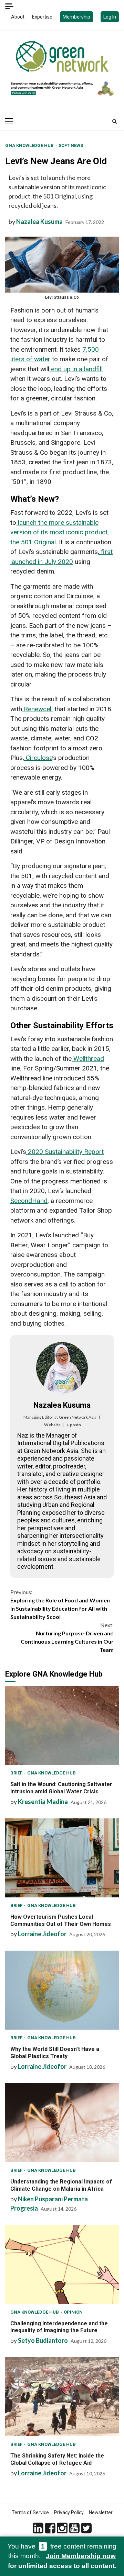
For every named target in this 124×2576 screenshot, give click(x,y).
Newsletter (101, 2512)
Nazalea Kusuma (39, 222)
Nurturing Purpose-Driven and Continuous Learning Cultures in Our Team (67, 1637)
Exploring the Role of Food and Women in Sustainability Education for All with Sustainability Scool (60, 1604)
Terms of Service (30, 2512)
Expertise (42, 17)
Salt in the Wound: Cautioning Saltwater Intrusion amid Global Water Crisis (62, 1725)
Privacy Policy (69, 2512)
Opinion (73, 2312)
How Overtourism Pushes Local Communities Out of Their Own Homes (62, 1858)
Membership (76, 17)
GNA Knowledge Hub (30, 145)
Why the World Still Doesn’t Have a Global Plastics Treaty (62, 1990)
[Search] (115, 121)
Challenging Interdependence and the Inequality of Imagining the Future (62, 2265)
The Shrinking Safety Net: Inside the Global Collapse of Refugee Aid (62, 2397)
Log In (110, 17)
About (18, 17)
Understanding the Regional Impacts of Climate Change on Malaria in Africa (62, 2123)
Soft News (71, 145)
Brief (17, 1773)
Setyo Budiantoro (43, 2340)
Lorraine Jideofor (42, 1934)
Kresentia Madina (43, 1802)
